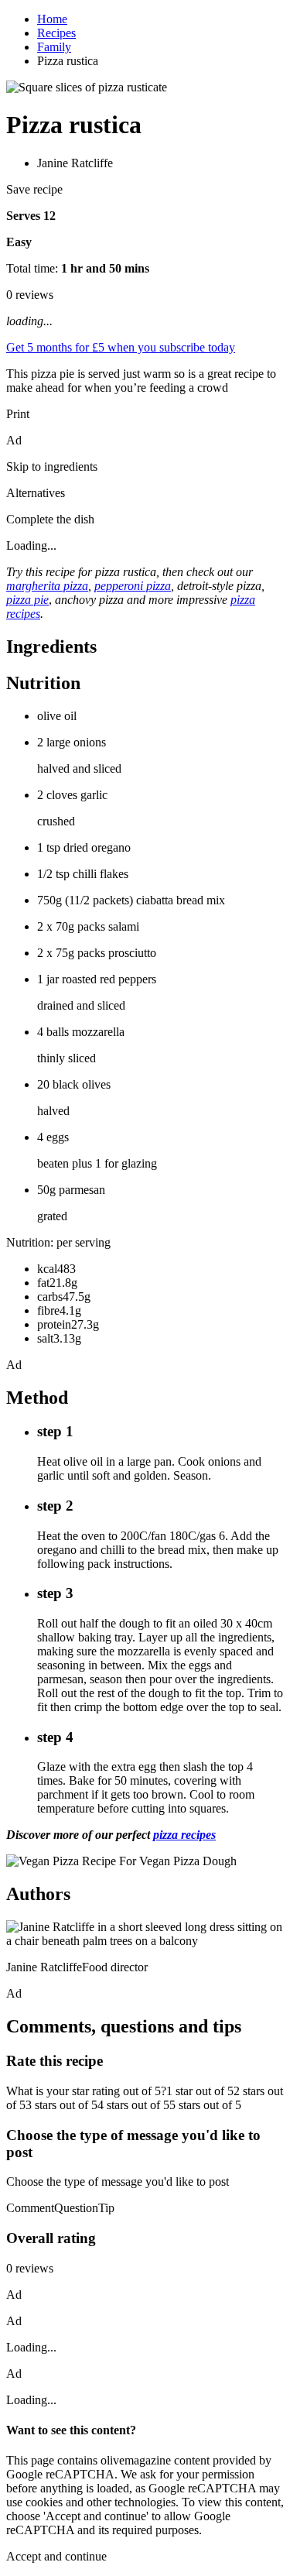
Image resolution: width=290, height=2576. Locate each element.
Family (54, 47)
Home (52, 19)
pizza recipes (184, 1835)
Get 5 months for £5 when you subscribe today (121, 347)
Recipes (56, 33)
